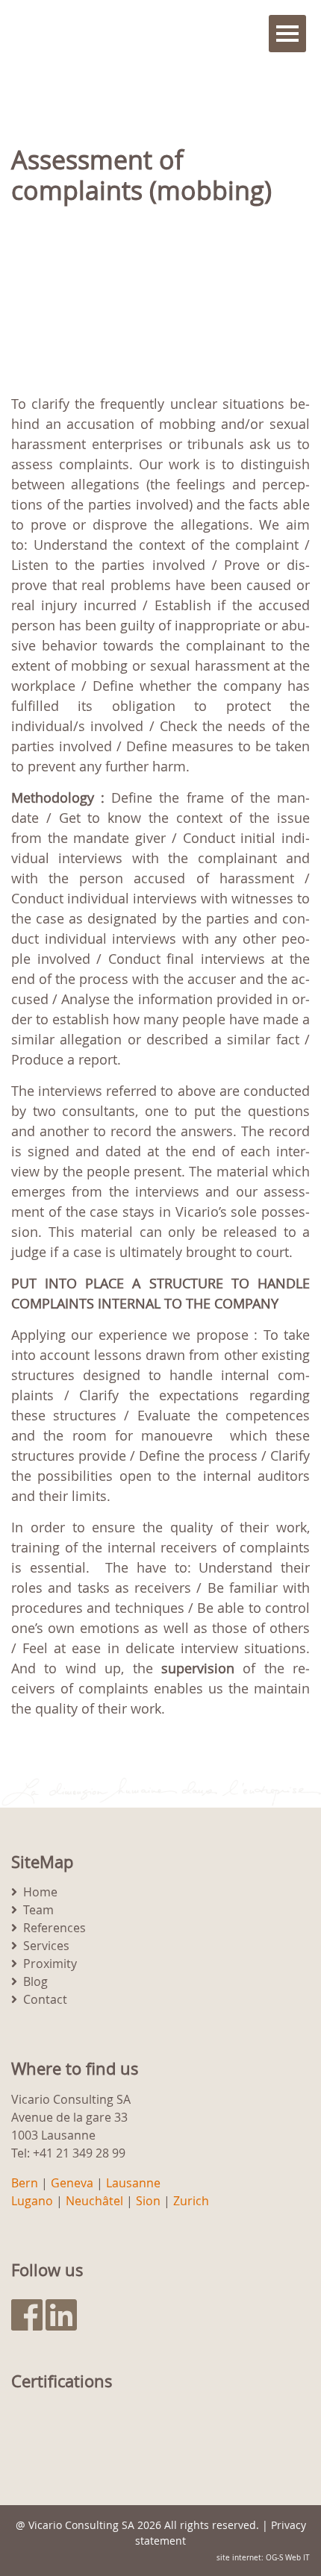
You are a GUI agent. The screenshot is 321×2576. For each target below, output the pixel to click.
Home (40, 1892)
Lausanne (133, 2183)
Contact (45, 1999)
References (54, 1928)
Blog (35, 1981)
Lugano (32, 2201)
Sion (148, 2201)
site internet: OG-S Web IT (263, 2558)
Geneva (72, 2183)
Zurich (191, 2201)
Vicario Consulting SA (81, 2525)
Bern (25, 2183)
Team (38, 1910)
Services (46, 1946)
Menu (287, 34)
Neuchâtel (94, 2201)
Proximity (50, 1964)
